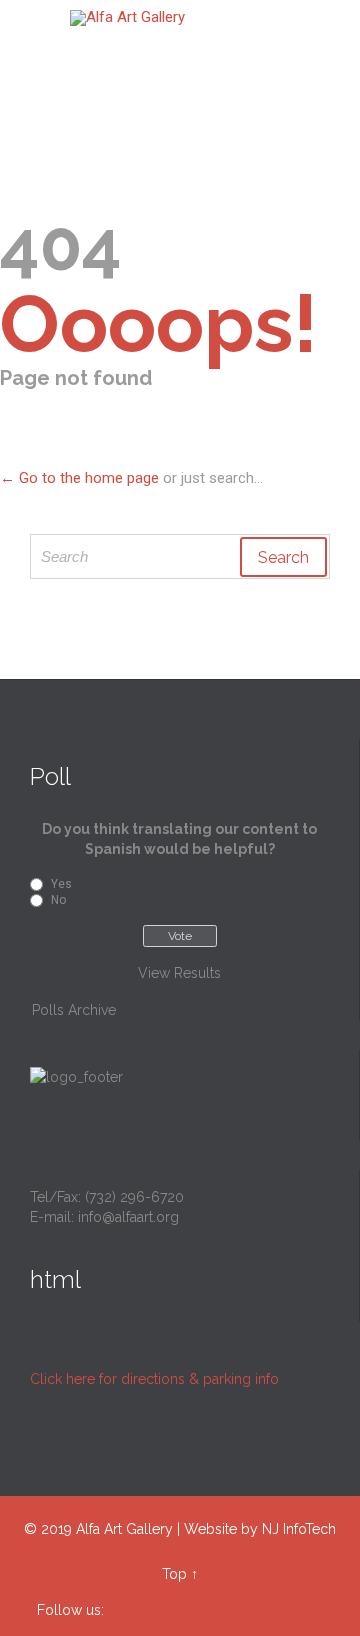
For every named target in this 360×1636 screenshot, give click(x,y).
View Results (179, 973)
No (58, 900)
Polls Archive (74, 1010)
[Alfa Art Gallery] (192, 18)
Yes (61, 884)
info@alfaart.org (128, 1217)
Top (174, 1574)
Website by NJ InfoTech (260, 1529)
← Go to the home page (79, 478)
